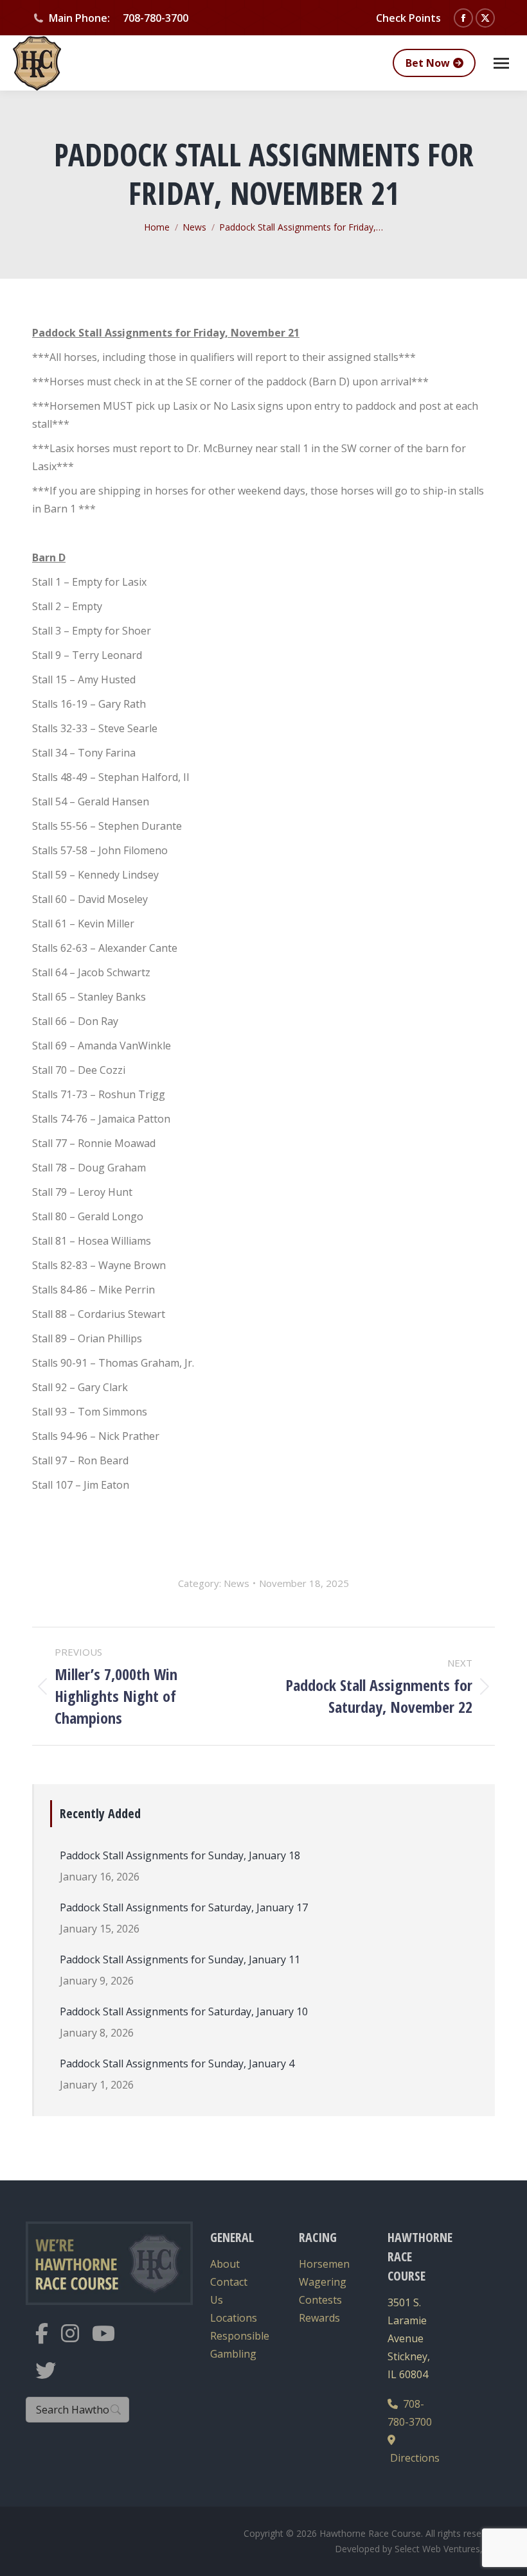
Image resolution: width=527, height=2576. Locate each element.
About (225, 2264)
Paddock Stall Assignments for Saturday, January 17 (184, 1907)
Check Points (408, 18)
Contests (320, 2300)
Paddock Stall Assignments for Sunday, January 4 (177, 2063)
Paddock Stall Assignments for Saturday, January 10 (184, 2011)
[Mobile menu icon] (501, 63)
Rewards (319, 2318)
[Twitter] (52, 2379)
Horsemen (324, 2264)
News (237, 1583)
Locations (234, 2318)
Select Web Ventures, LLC (448, 2549)
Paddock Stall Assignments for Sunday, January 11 (180, 1959)
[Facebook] (48, 2341)
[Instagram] (76, 2341)
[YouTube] (110, 2341)
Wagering (323, 2282)
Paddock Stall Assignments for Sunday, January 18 (180, 1855)
